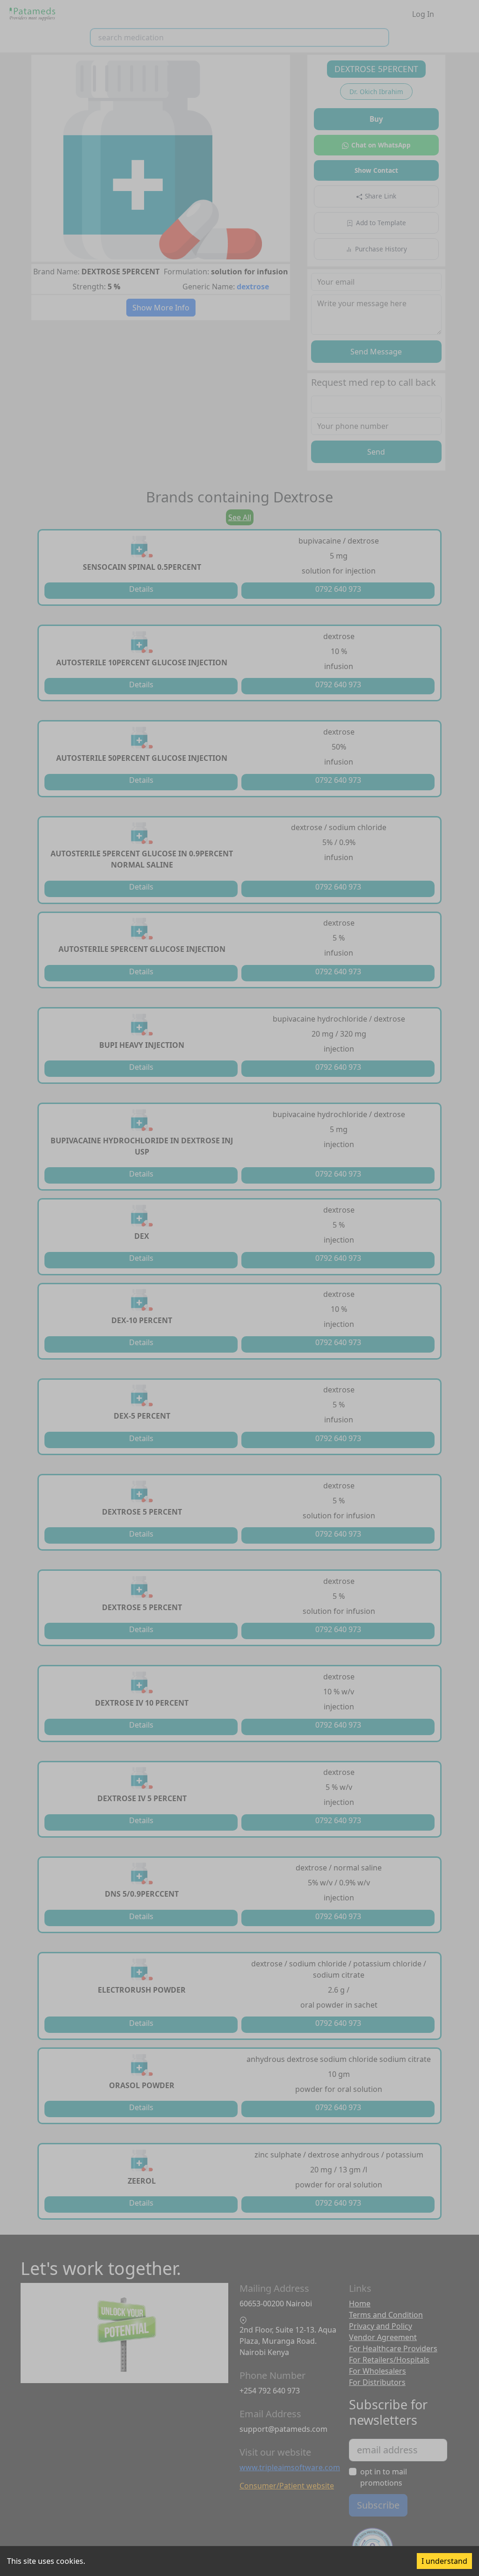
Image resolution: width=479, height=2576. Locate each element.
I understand (444, 2561)
